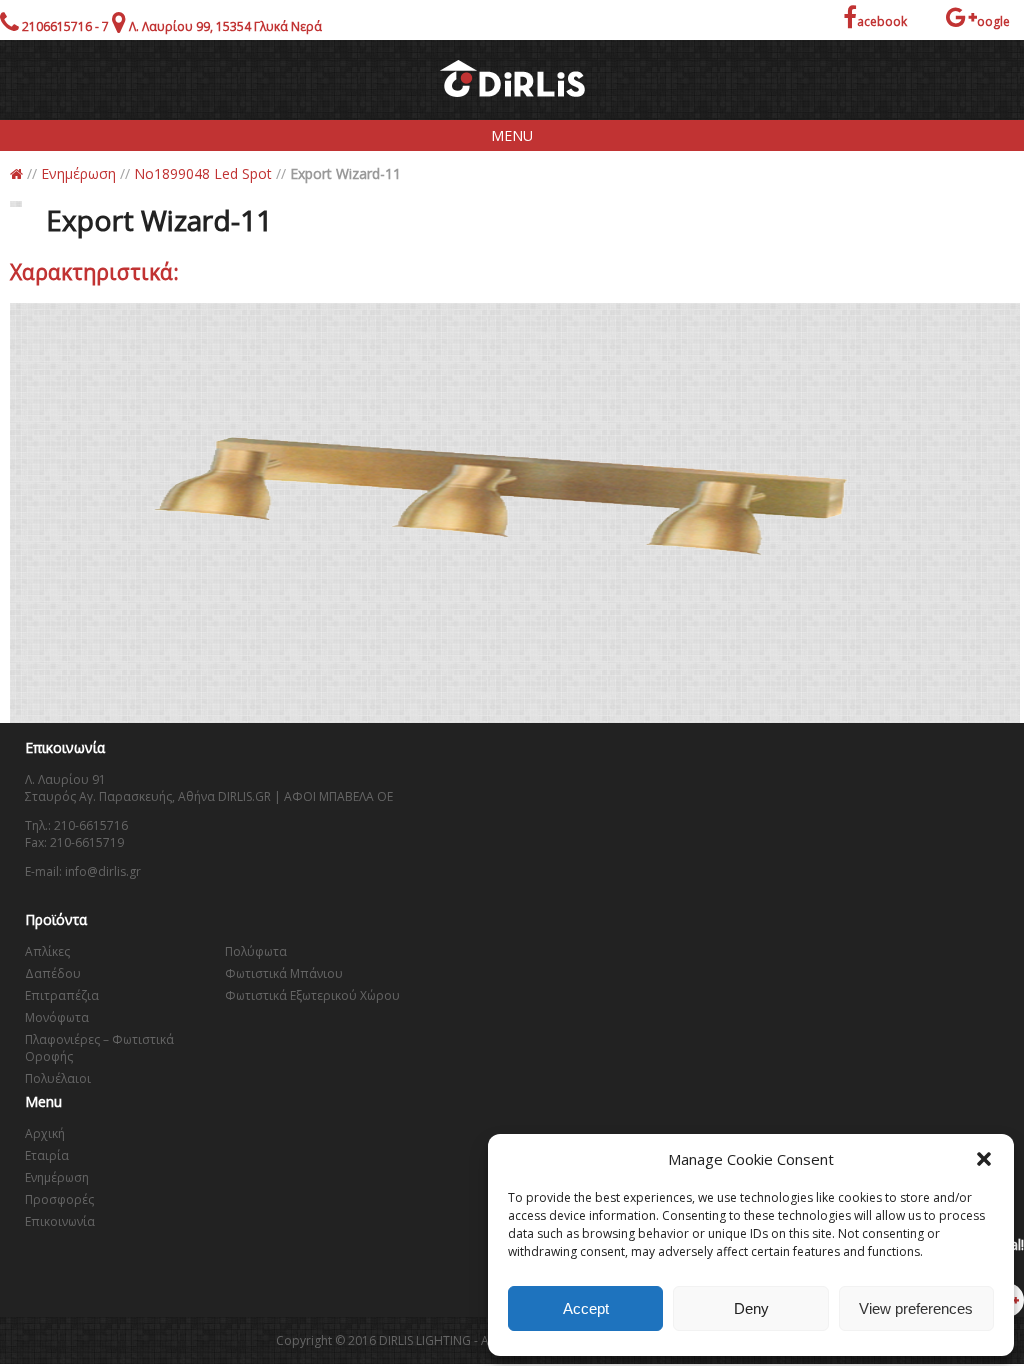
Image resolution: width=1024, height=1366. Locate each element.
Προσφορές (59, 1199)
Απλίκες (47, 951)
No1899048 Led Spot (203, 173)
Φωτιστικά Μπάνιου (284, 973)
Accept (586, 1308)
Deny (751, 1308)
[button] (984, 1159)
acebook (882, 21)
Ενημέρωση (78, 173)
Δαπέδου (53, 973)
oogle (993, 21)
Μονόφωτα (57, 1017)
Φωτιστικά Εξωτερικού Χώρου (312, 995)
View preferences (916, 1308)
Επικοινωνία (60, 1221)
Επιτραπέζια (62, 995)
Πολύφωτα (256, 951)
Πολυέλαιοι (58, 1078)
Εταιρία (47, 1155)
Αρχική (45, 1133)
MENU (512, 135)
